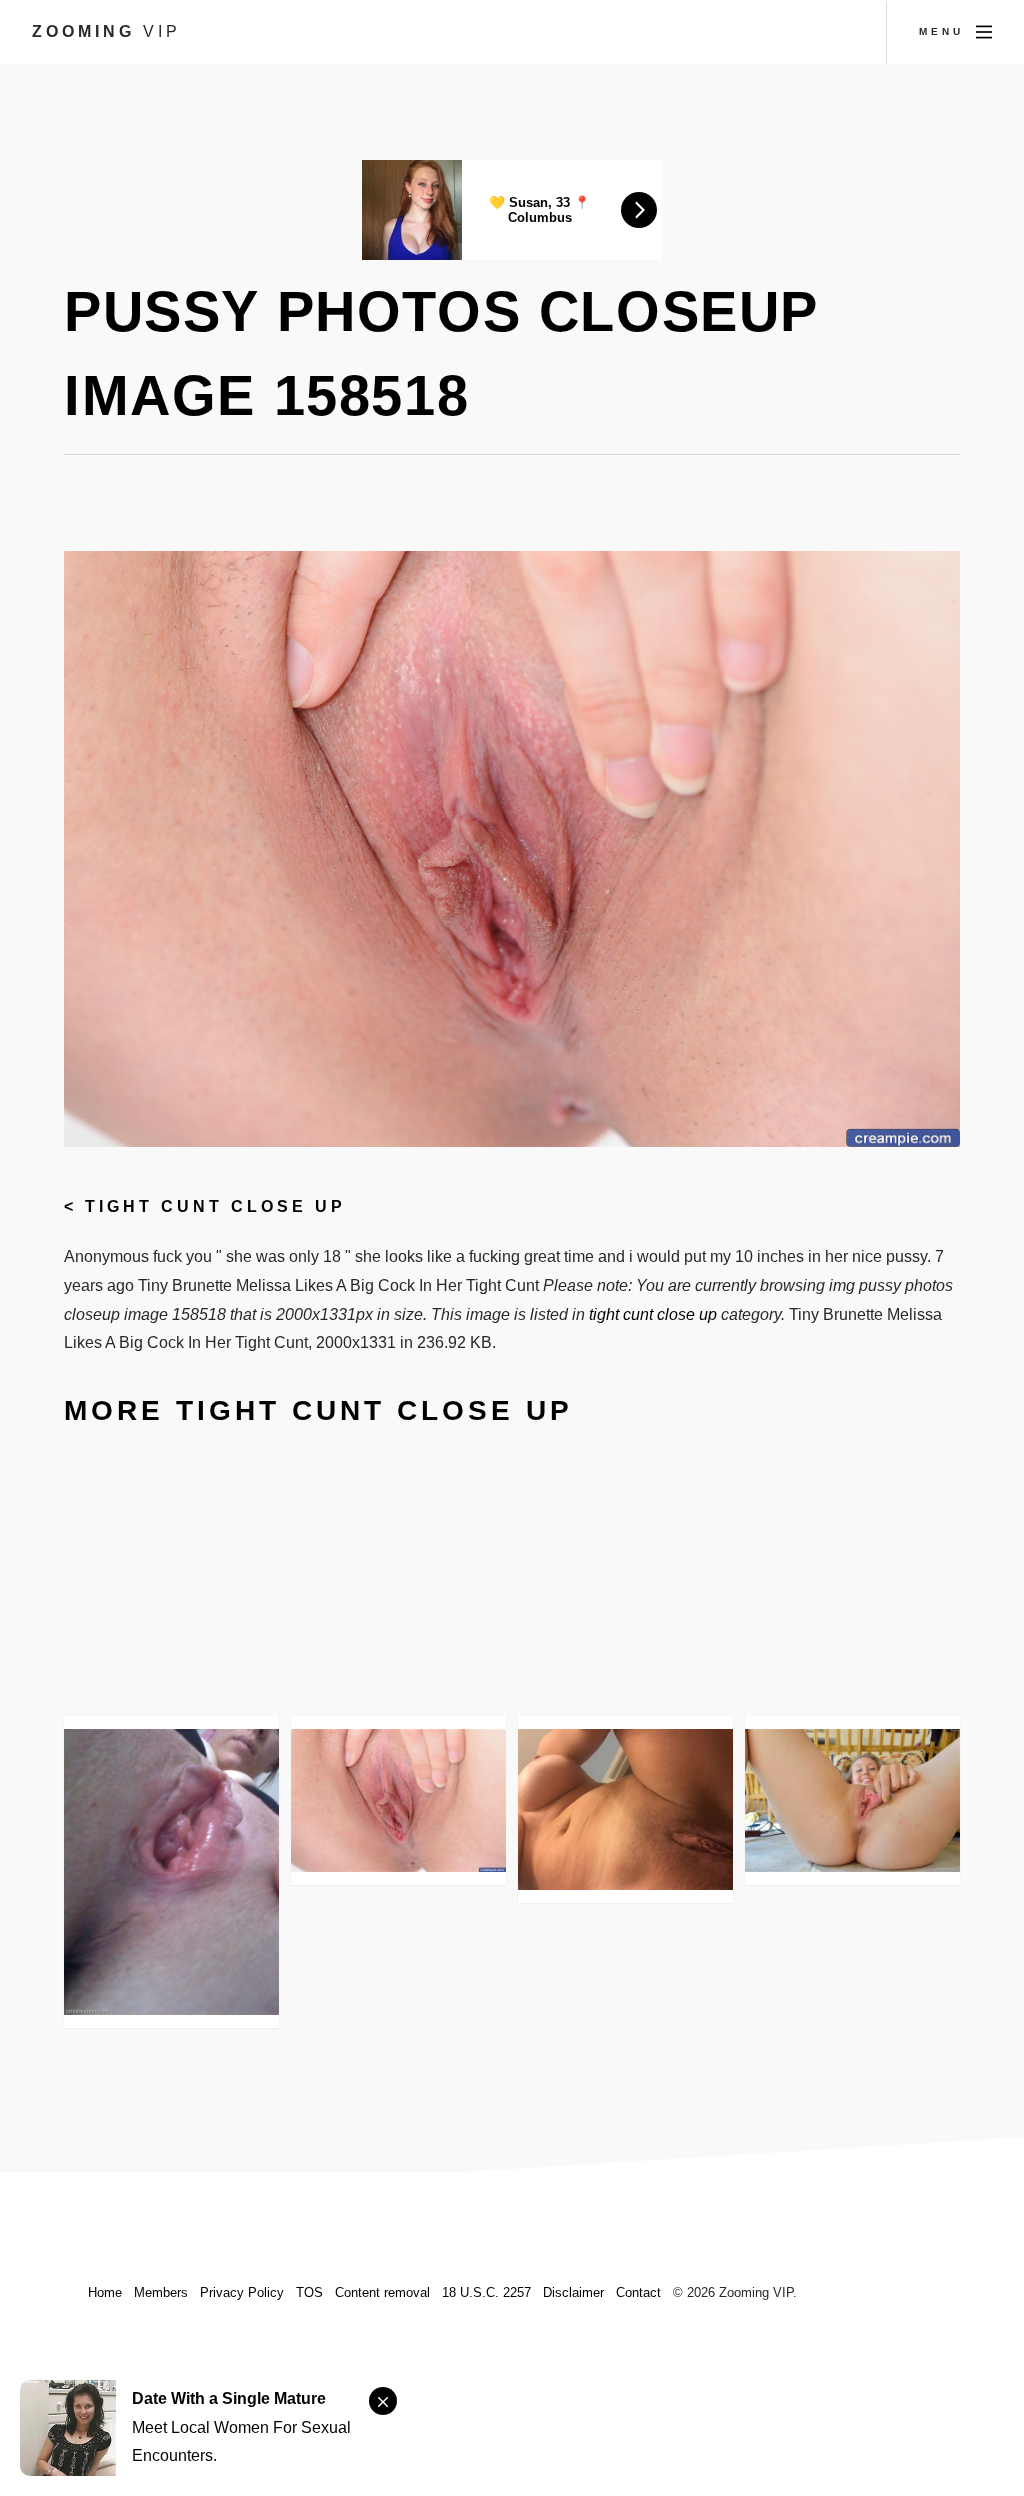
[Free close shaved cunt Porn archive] (625, 1809)
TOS (309, 2292)
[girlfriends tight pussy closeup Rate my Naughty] (171, 1872)
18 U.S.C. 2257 (486, 2292)
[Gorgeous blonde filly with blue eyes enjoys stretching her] (852, 1800)
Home (105, 2292)
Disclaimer (573, 2292)
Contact (638, 2292)
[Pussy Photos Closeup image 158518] (398, 1800)
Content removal (382, 2292)
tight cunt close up (215, 1206)
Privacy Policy (242, 2292)
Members (161, 2292)
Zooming (106, 31)
